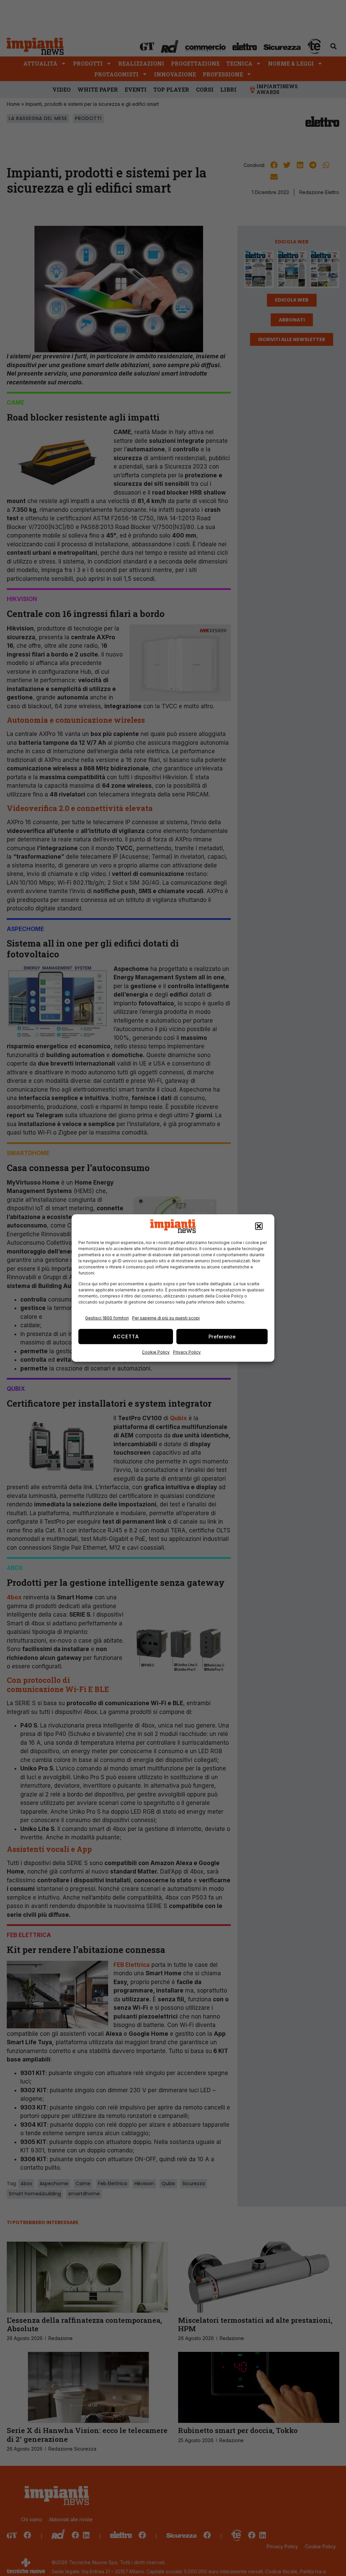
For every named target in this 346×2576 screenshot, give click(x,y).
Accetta (126, 1337)
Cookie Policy (156, 1352)
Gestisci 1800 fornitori (107, 1318)
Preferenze (222, 1337)
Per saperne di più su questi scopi (166, 1318)
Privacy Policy (187, 1352)
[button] (259, 1226)
